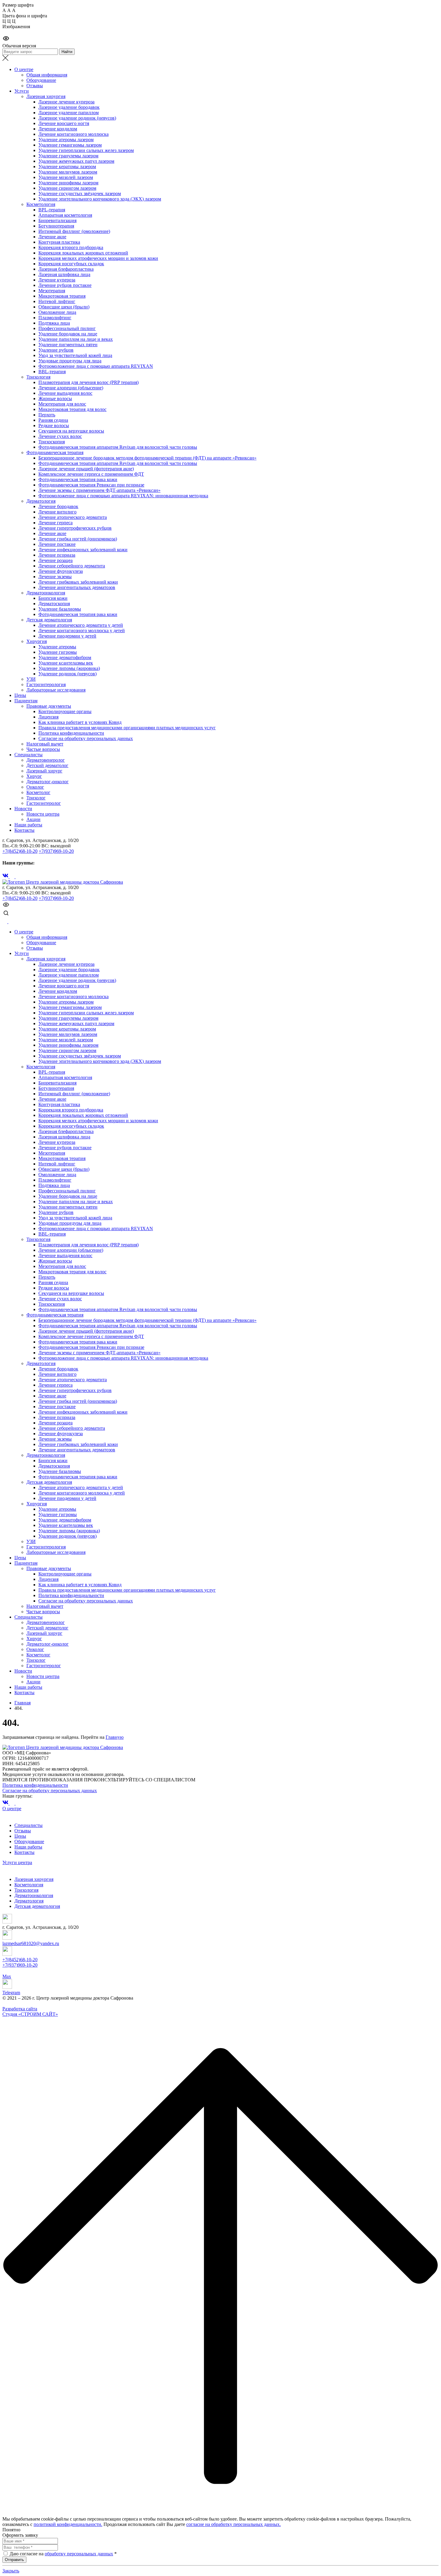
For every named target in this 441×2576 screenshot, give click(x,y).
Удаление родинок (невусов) (67, 674)
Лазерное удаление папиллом (69, 113)
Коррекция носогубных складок (71, 264)
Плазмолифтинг (55, 318)
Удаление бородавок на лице (68, 334)
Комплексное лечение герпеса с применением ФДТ (91, 474)
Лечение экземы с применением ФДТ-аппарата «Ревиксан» (99, 490)
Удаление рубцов (56, 350)
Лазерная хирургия (46, 96)
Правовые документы (49, 706)
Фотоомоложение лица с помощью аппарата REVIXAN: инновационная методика (123, 496)
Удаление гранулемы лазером (68, 156)
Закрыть (11, 2571)
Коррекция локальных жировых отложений (83, 253)
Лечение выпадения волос (65, 393)
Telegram (11, 1993)
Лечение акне (52, 237)
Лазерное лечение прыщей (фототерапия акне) (86, 469)
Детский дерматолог (47, 765)
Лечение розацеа (55, 560)
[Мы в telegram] (13, 877)
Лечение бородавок (58, 506)
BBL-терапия (52, 372)
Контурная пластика (59, 242)
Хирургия (37, 641)
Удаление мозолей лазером (66, 177)
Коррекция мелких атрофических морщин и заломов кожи (98, 258)
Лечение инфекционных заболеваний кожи (83, 550)
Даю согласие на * (63, 2554)
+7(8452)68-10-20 (20, 851)
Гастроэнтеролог (44, 803)
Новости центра (43, 814)
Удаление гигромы (58, 652)
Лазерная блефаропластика (66, 269)
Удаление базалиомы (60, 609)
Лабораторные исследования (56, 690)
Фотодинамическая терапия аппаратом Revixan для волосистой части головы (118, 447)
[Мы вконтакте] (6, 877)
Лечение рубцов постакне (65, 285)
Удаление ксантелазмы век (66, 663)
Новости (23, 809)
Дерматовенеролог (46, 760)
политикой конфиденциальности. (68, 2524)
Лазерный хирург (44, 771)
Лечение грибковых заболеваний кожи (78, 582)
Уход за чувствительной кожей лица (75, 355)
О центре (24, 69)
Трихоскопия (52, 442)
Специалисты (28, 755)
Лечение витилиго (57, 512)
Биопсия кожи (53, 598)
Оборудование (41, 80)
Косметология (41, 204)
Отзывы (35, 86)
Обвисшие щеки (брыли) (64, 307)
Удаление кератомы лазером (67, 167)
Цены (20, 695)
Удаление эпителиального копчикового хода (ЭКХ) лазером (100, 199)
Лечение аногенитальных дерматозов (77, 587)
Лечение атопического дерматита (73, 517)
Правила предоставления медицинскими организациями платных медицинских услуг (127, 728)
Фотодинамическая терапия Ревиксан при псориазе (91, 485)
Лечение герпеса (55, 523)
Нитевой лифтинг (57, 301)
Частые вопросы (43, 749)
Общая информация (47, 75)
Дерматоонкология (46, 593)
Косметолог (38, 792)
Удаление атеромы (57, 647)
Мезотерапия (52, 291)
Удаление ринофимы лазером (68, 183)
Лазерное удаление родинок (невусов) (77, 118)
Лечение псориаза (57, 555)
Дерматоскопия (54, 604)
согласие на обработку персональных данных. (234, 2524)
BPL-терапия (52, 210)
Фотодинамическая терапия (55, 452)
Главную (115, 1737)
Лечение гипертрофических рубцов (75, 528)
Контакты (24, 830)
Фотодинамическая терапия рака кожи (78, 479)
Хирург (34, 776)
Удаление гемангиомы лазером (70, 145)
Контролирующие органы (65, 711)
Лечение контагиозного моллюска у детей (82, 631)
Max (7, 1976)
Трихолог (36, 798)
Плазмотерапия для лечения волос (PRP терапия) (88, 382)
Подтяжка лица (54, 323)
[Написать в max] (5, 922)
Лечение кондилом (58, 129)
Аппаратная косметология (65, 215)
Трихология (38, 377)
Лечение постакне (57, 544)
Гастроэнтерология (46, 684)
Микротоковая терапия (62, 296)
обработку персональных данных (79, 2554)
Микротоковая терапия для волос (72, 409)
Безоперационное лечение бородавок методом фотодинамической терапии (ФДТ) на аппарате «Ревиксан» (147, 458)
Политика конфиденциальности (71, 733)
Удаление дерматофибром (65, 657)
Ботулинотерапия (56, 226)
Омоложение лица (57, 312)
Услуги (22, 91)
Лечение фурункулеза (61, 571)
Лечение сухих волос (60, 436)
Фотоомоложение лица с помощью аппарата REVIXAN (96, 366)
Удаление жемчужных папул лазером (76, 161)
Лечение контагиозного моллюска (73, 134)
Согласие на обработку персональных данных (86, 738)
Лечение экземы (55, 577)
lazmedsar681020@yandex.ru (31, 1943)
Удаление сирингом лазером (67, 188)
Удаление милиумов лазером (68, 172)
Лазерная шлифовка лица (64, 274)
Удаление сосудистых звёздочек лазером (80, 193)
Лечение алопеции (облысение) (71, 388)
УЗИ (31, 679)
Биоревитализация (57, 220)
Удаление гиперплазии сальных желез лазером (86, 150)
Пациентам (26, 701)
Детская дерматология (49, 620)
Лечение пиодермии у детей (67, 636)
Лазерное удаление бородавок (69, 107)
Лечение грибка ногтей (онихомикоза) (78, 539)
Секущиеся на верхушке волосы (71, 431)
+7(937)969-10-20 (56, 851)
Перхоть (47, 415)
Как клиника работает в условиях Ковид (80, 722)
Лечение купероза (57, 280)
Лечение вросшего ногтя (64, 123)
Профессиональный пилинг (67, 328)
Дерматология (41, 501)
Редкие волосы (54, 425)
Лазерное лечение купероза (66, 102)
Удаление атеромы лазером (66, 140)
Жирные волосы (55, 399)
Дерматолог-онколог (48, 782)
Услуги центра (17, 1862)
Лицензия (48, 717)
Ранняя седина (53, 420)
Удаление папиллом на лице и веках (76, 339)
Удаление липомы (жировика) (69, 668)
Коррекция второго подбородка (71, 247)
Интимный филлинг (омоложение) (74, 231)
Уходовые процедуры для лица (70, 361)
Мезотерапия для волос (62, 404)
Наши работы (28, 825)
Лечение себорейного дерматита (72, 566)
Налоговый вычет (45, 744)
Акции (33, 819)
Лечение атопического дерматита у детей (81, 625)
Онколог (35, 787)
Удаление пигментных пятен (68, 345)
